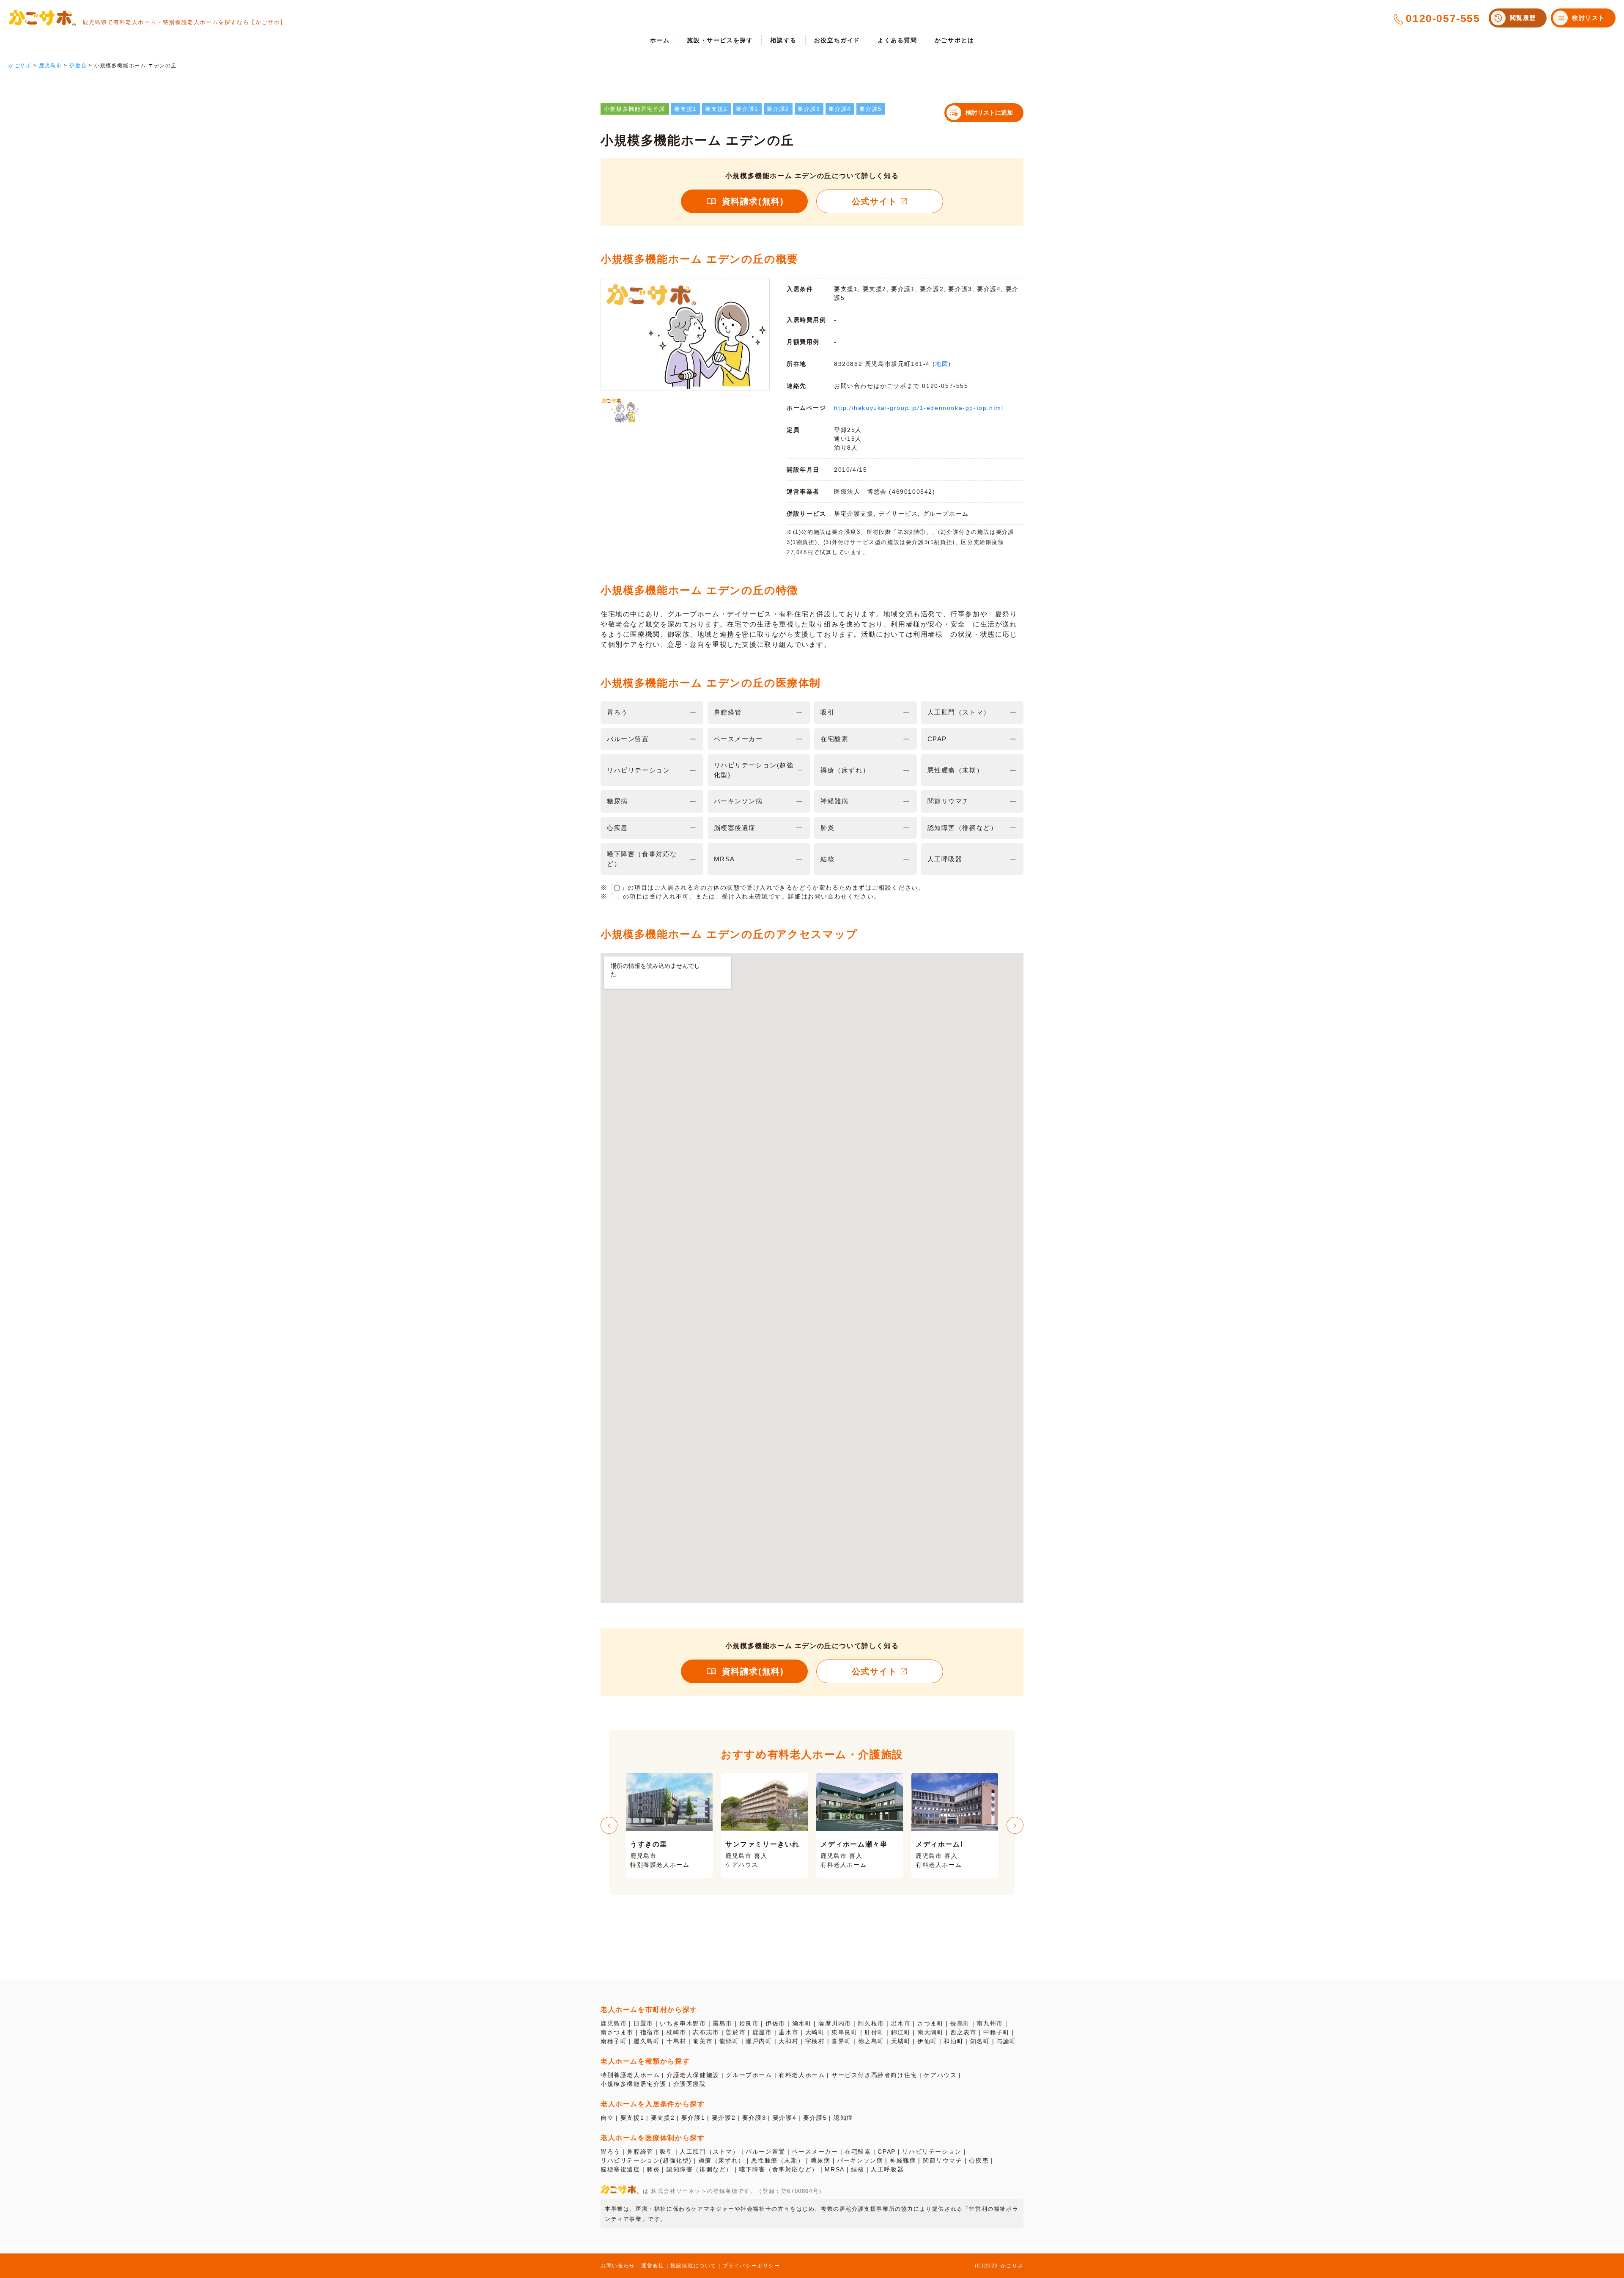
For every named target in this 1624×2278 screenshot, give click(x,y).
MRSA (834, 2169)
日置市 (643, 2023)
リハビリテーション (932, 2152)
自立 (607, 2118)
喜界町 (841, 2041)
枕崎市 (676, 2032)
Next (1015, 1825)
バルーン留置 (765, 2152)
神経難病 (903, 2160)
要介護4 (785, 2118)
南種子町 (614, 2041)
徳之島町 (871, 2041)
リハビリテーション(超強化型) (646, 2160)
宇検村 (815, 2041)
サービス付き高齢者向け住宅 (874, 2075)
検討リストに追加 (989, 113)
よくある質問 (897, 40)
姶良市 (749, 2023)
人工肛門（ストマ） (709, 2152)
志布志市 (706, 2032)
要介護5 (815, 2118)
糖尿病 (821, 2160)
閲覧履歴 (1523, 18)
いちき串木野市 (683, 2023)
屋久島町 (647, 2041)
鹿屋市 (762, 2032)
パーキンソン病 (860, 2160)
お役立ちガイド (837, 40)
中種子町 (996, 2032)
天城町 (901, 2041)
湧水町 (802, 2023)
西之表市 (963, 2032)
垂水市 (789, 2032)
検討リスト (1588, 18)
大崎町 (815, 2032)
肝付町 (874, 2032)
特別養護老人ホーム (630, 2075)
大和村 (789, 2041)
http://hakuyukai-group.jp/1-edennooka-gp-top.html (919, 408)
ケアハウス (940, 2075)
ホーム (660, 40)
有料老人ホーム (802, 2075)
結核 (857, 2169)
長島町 (960, 2023)
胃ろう (610, 2152)
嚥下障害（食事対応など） (779, 2169)
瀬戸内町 (759, 2041)
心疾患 (979, 2160)
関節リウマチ (943, 2160)
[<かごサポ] (42, 18)
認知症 (844, 2118)
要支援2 (663, 2118)
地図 (942, 364)
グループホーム (749, 2075)
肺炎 (653, 2169)
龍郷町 (729, 2041)
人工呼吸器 (887, 2169)
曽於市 (736, 2032)
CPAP (886, 2152)
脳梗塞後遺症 (620, 2169)
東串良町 (845, 2032)
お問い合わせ (618, 2266)
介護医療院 (690, 2084)
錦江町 (901, 2032)
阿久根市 (871, 2023)
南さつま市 (617, 2032)
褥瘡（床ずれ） (722, 2160)
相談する (783, 40)
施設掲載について (693, 2266)
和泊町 (953, 2041)
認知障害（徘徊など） (700, 2169)
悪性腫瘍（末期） (778, 2160)
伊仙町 (927, 2041)
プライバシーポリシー (752, 2266)
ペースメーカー (815, 2152)
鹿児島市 (614, 2023)
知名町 (980, 2041)
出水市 (901, 2023)
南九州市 (990, 2023)
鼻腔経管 (640, 2152)
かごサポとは (955, 40)
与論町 (1006, 2041)
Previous (609, 1825)
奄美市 (703, 2041)
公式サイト (875, 201)
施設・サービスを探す (720, 40)
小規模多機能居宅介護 (634, 2084)
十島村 (676, 2041)
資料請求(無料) (753, 201)
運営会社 (653, 2266)
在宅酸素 (858, 2152)
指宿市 (650, 2032)
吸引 (666, 2152)
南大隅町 (930, 2032)
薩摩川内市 (835, 2023)
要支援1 (632, 2118)
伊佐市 (775, 2023)
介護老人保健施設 (693, 2075)
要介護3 (754, 2118)
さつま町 (930, 2023)
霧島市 (723, 2023)
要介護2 (724, 2118)
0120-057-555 (1443, 18)
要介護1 (693, 2118)
